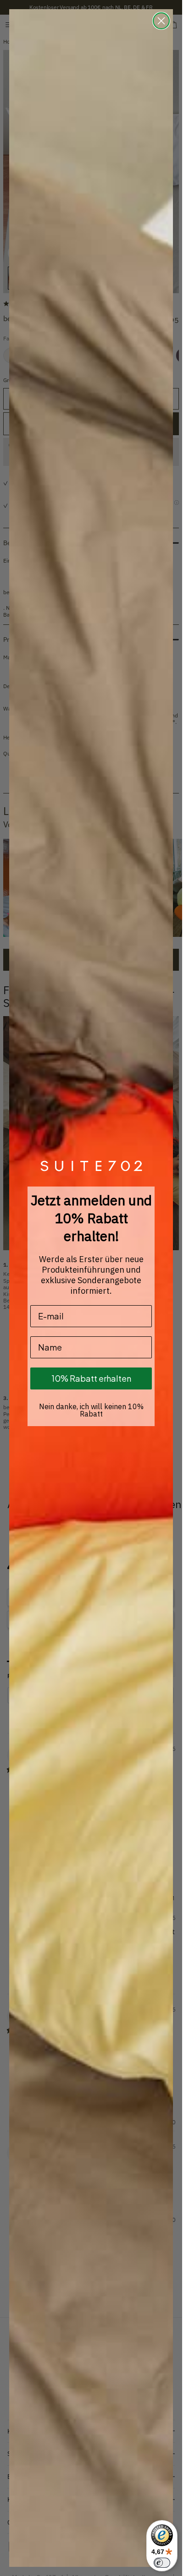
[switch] (162, 2563)
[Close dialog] (161, 21)
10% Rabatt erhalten (91, 1378)
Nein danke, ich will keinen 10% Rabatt (91, 1410)
